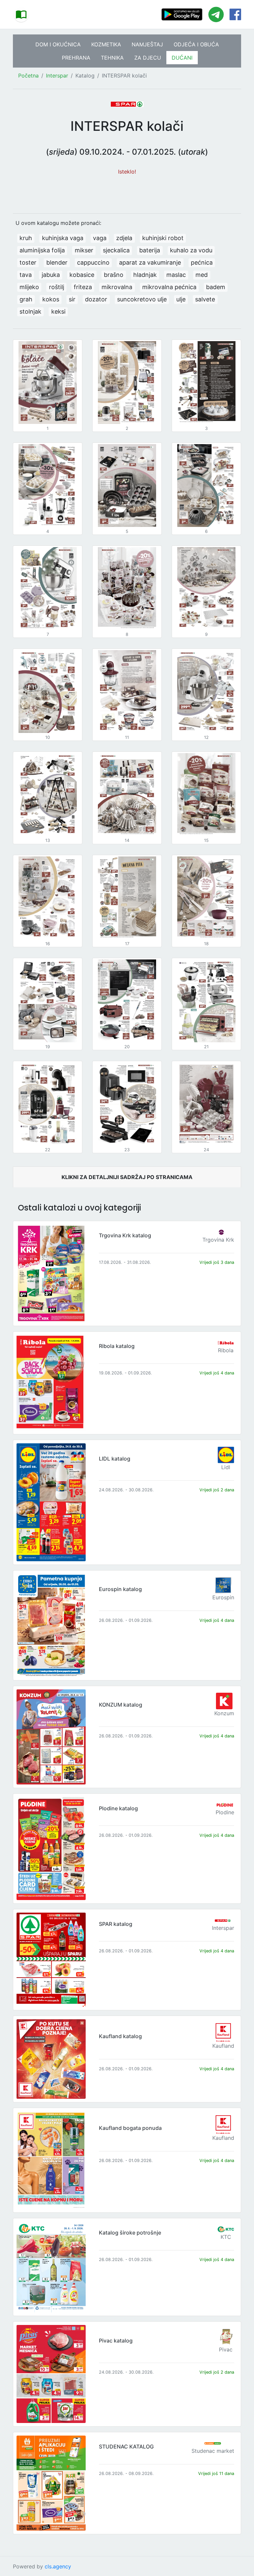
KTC (226, 2237)
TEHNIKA (112, 58)
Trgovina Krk (218, 1240)
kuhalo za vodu (191, 250)
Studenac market (213, 2451)
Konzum (224, 1713)
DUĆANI (182, 58)
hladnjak (145, 275)
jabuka (51, 275)
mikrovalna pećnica (169, 287)
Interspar (57, 76)
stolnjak (30, 311)
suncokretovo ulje (142, 299)
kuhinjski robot (163, 238)
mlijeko (29, 287)
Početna (28, 76)
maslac (176, 275)
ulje (181, 299)
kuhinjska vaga (63, 238)
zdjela (124, 238)
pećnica (202, 262)
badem (216, 287)
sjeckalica (116, 250)
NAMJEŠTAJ (147, 44)
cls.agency (58, 2566)
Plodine (225, 1812)
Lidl (226, 1467)
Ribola (226, 1350)
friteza (83, 287)
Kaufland (223, 2046)
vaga (100, 238)
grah (26, 299)
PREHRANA (76, 58)
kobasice (82, 275)
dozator (96, 299)
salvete (205, 299)
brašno (114, 275)
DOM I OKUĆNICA (58, 44)
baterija (150, 250)
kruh (26, 238)
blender (57, 262)
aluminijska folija (42, 250)
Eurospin (223, 1597)
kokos (51, 299)
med (202, 275)
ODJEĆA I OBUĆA (196, 44)
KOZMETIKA (106, 44)
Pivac (226, 2349)
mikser (84, 250)
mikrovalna (117, 287)
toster (28, 262)
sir (72, 299)
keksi (58, 311)
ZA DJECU (148, 58)
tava (26, 275)
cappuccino (93, 262)
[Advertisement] (127, 191)
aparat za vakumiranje (150, 262)
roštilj (57, 287)
